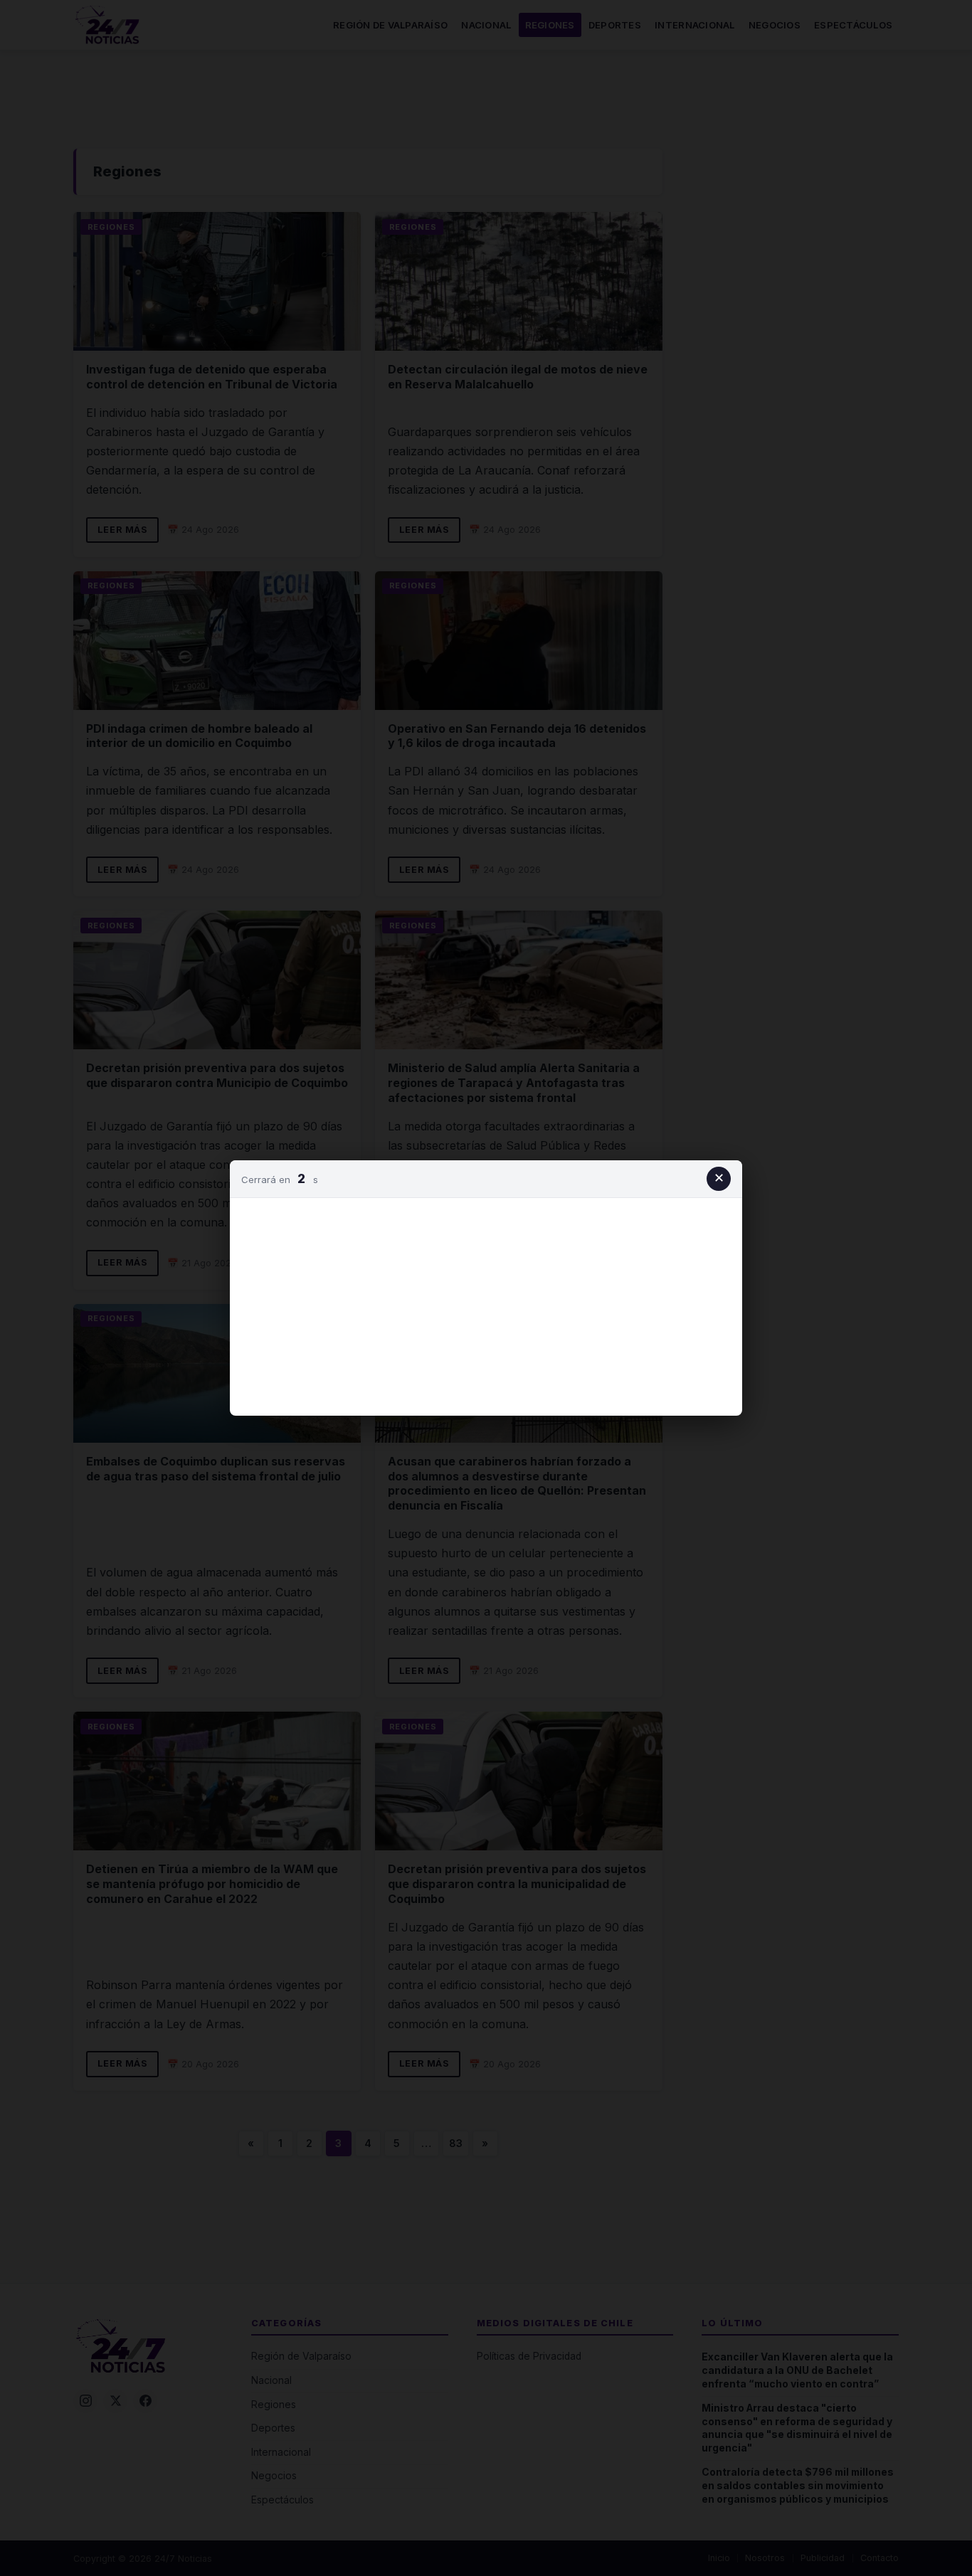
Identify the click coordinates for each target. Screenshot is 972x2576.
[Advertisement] (486, 1304)
